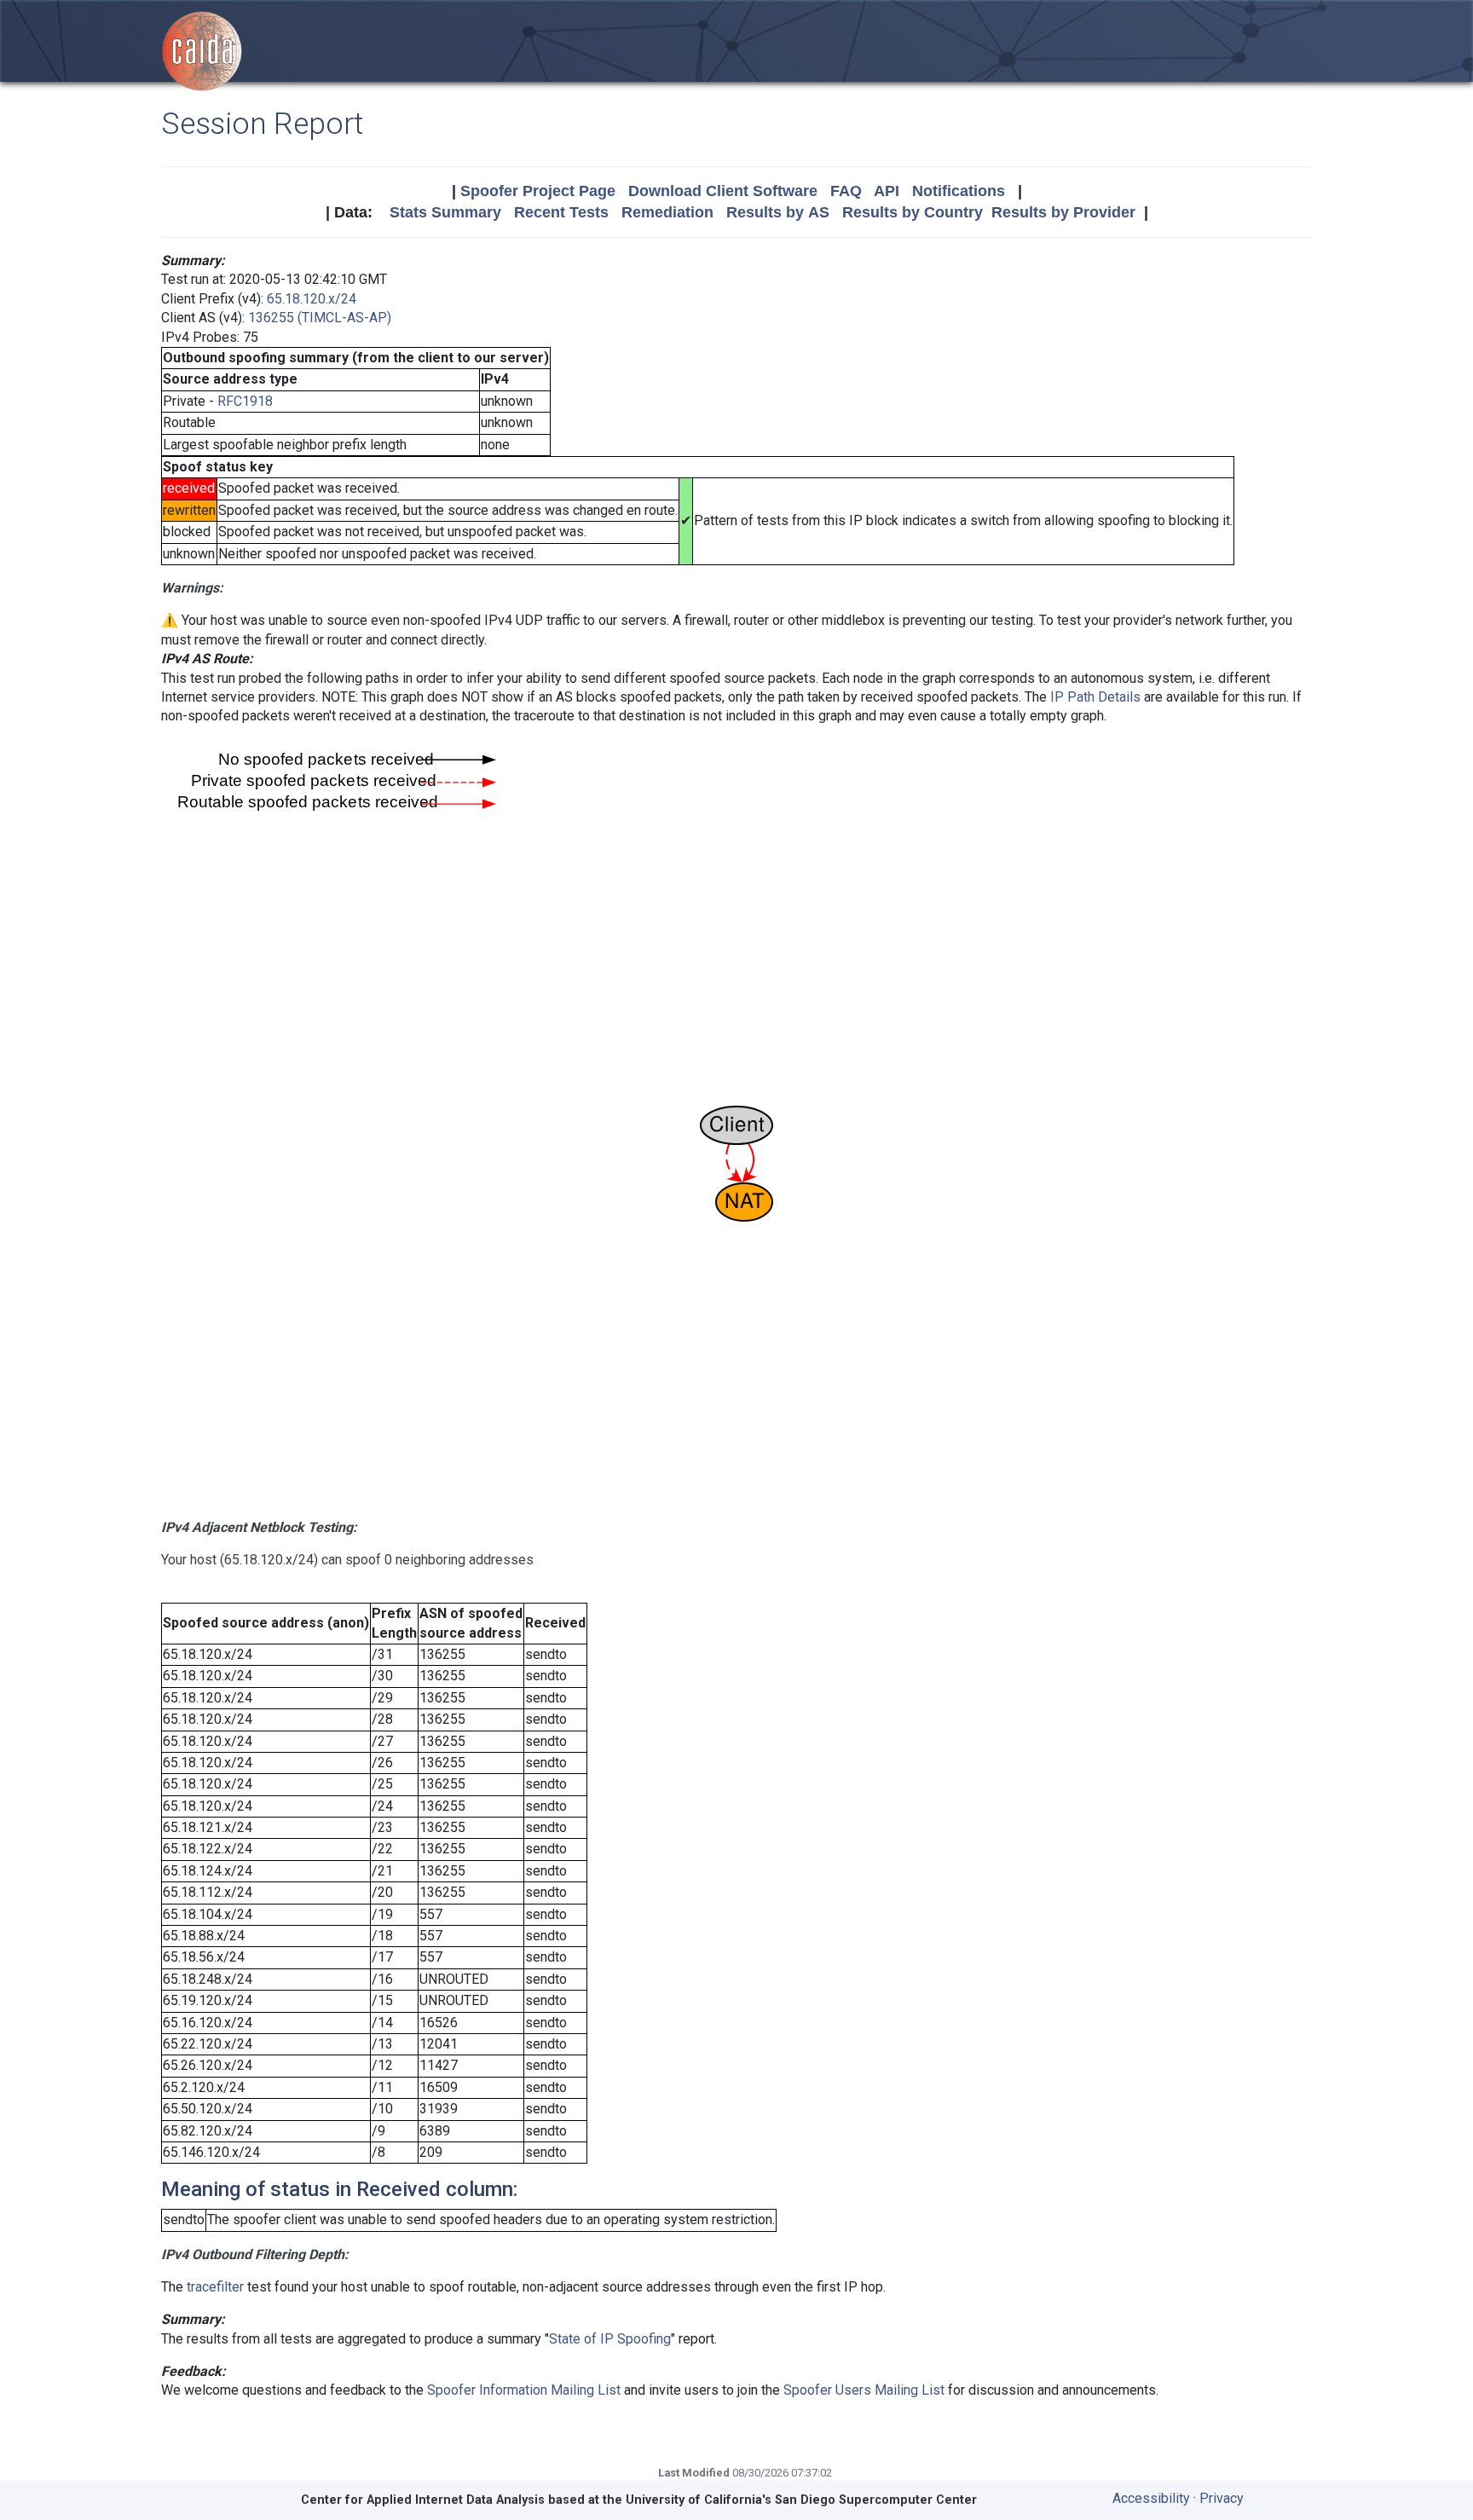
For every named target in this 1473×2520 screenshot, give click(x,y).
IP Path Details (1095, 697)
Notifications (959, 191)
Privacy (1222, 2498)
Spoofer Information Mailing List (524, 2390)
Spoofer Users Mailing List (864, 2390)
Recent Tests (561, 212)
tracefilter (215, 2287)
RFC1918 (245, 401)
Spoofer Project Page (538, 191)
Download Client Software (723, 191)
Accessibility (1151, 2498)
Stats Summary (445, 212)
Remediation (667, 212)
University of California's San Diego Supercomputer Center (801, 2500)
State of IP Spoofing (610, 2339)
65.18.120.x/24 (312, 299)
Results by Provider (1063, 212)
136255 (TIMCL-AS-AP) (320, 318)
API (887, 191)
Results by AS (778, 212)
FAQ (846, 191)
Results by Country (913, 212)
